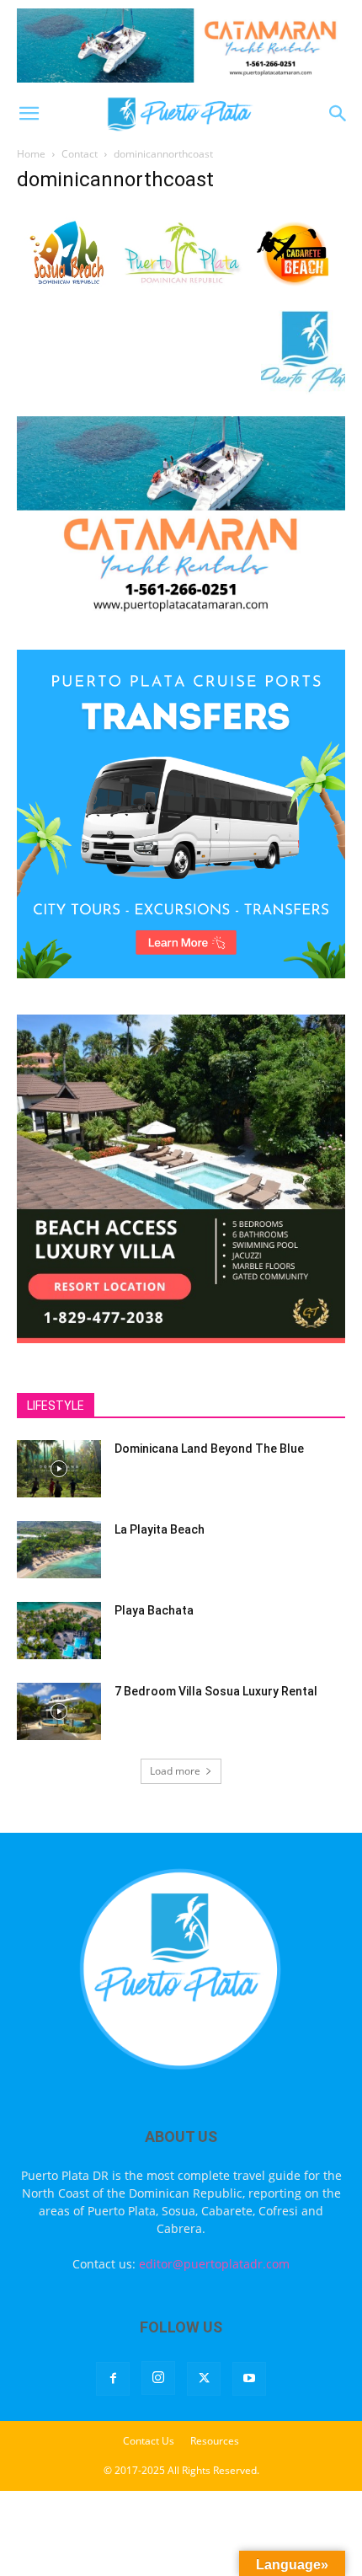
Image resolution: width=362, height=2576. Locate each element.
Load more (175, 1771)
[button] (29, 114)
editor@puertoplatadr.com (214, 2264)
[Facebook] (113, 2379)
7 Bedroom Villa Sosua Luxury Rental (216, 1691)
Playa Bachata (154, 1610)
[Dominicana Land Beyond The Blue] (59, 1469)
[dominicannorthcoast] (181, 293)
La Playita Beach (160, 1529)
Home (31, 154)
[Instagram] (158, 2378)
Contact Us (149, 2441)
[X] (204, 2379)
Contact (80, 154)
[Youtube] (249, 2379)
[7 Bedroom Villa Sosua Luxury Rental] (59, 1712)
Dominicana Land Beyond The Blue (209, 1449)
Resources (215, 2441)
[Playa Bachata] (59, 1631)
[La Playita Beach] (59, 1550)
